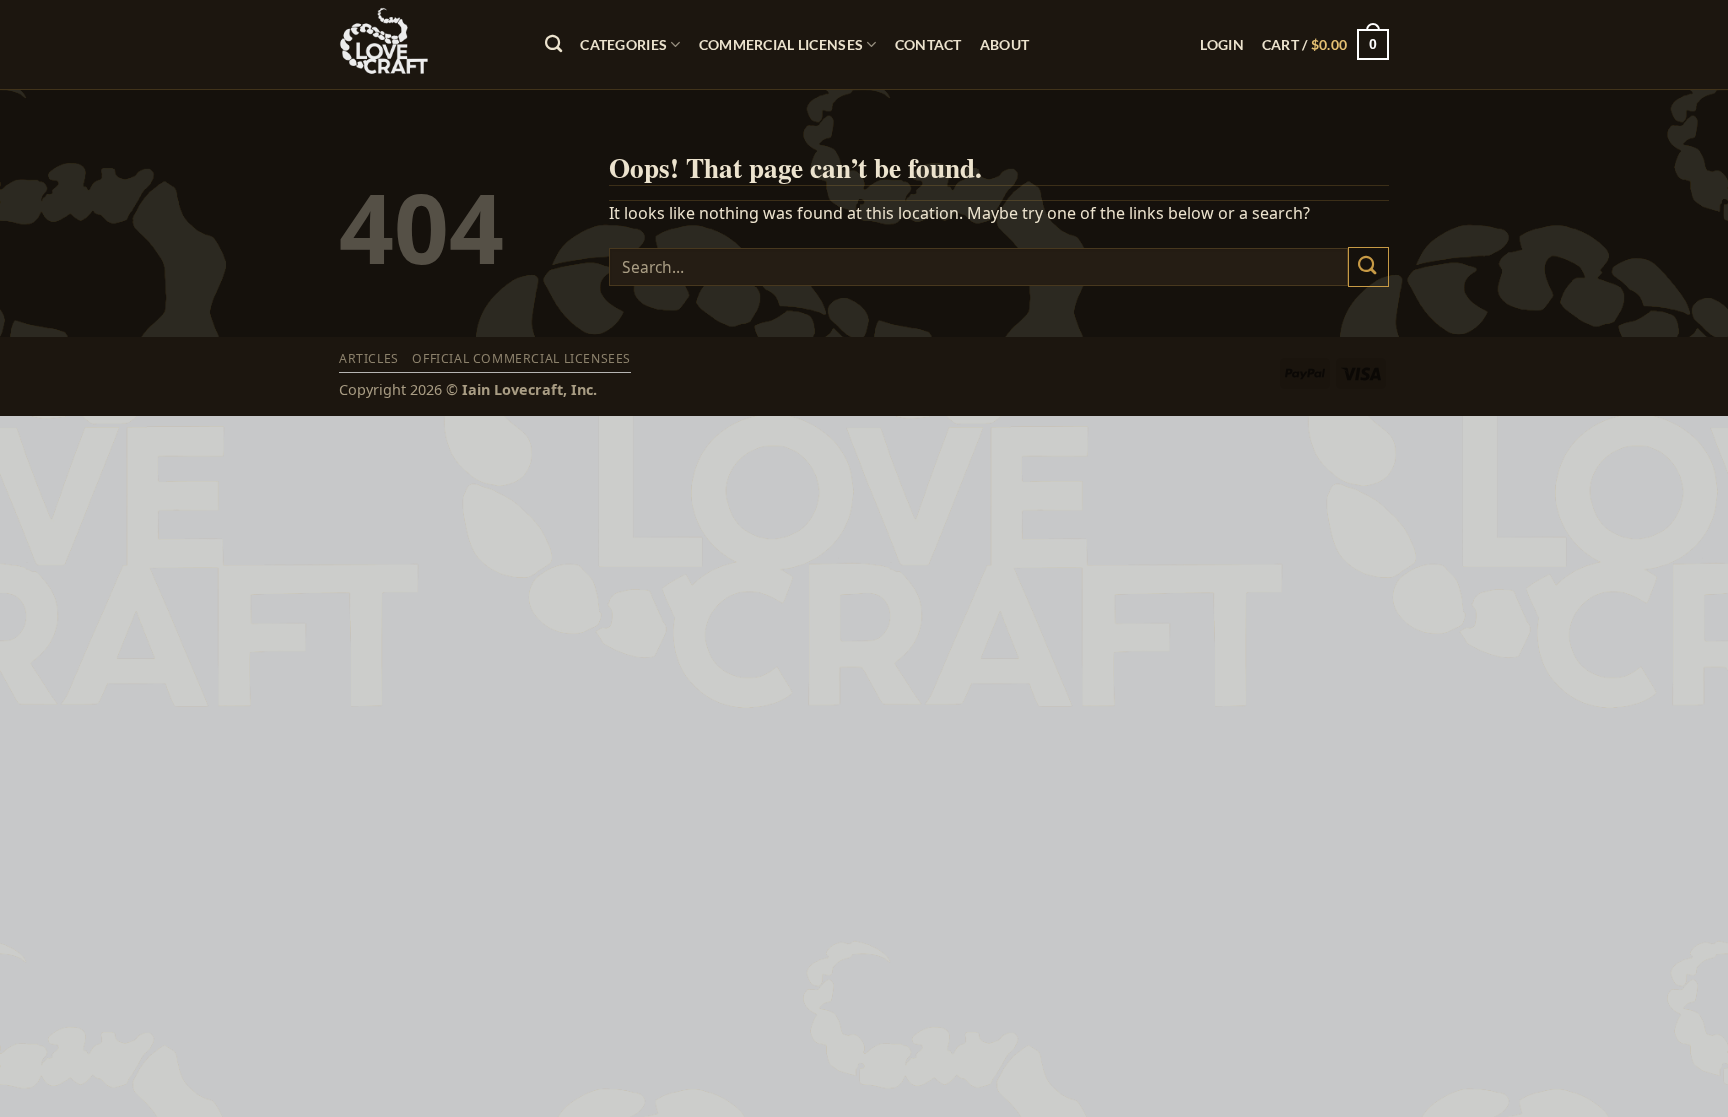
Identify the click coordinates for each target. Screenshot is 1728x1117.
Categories (623, 44)
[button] (1221, 44)
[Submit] (1368, 266)
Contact (928, 44)
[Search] (553, 44)
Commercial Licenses (781, 44)
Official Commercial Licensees (521, 358)
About (1004, 44)
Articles (369, 358)
